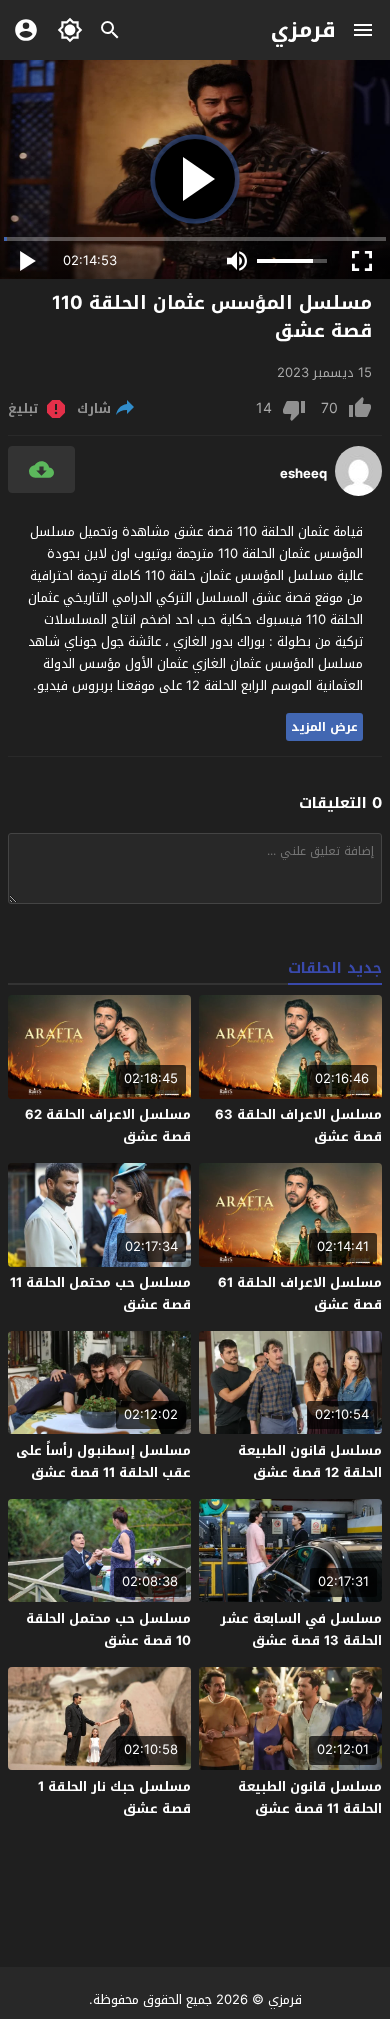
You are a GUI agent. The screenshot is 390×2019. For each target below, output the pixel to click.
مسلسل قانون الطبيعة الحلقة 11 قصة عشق (310, 1797)
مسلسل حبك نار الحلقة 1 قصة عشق (114, 1797)
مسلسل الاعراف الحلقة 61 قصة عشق (300, 1293)
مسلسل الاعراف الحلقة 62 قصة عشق (108, 1125)
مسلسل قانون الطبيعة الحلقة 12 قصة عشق (310, 1461)
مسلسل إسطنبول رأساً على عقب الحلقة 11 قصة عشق (103, 1461)
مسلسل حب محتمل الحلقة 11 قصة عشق (100, 1293)
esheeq (303, 474)
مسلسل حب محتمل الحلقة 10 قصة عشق (108, 1629)
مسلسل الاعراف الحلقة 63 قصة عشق (298, 1125)
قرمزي (303, 30)
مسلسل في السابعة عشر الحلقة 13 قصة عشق (301, 1629)
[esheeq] (358, 491)
